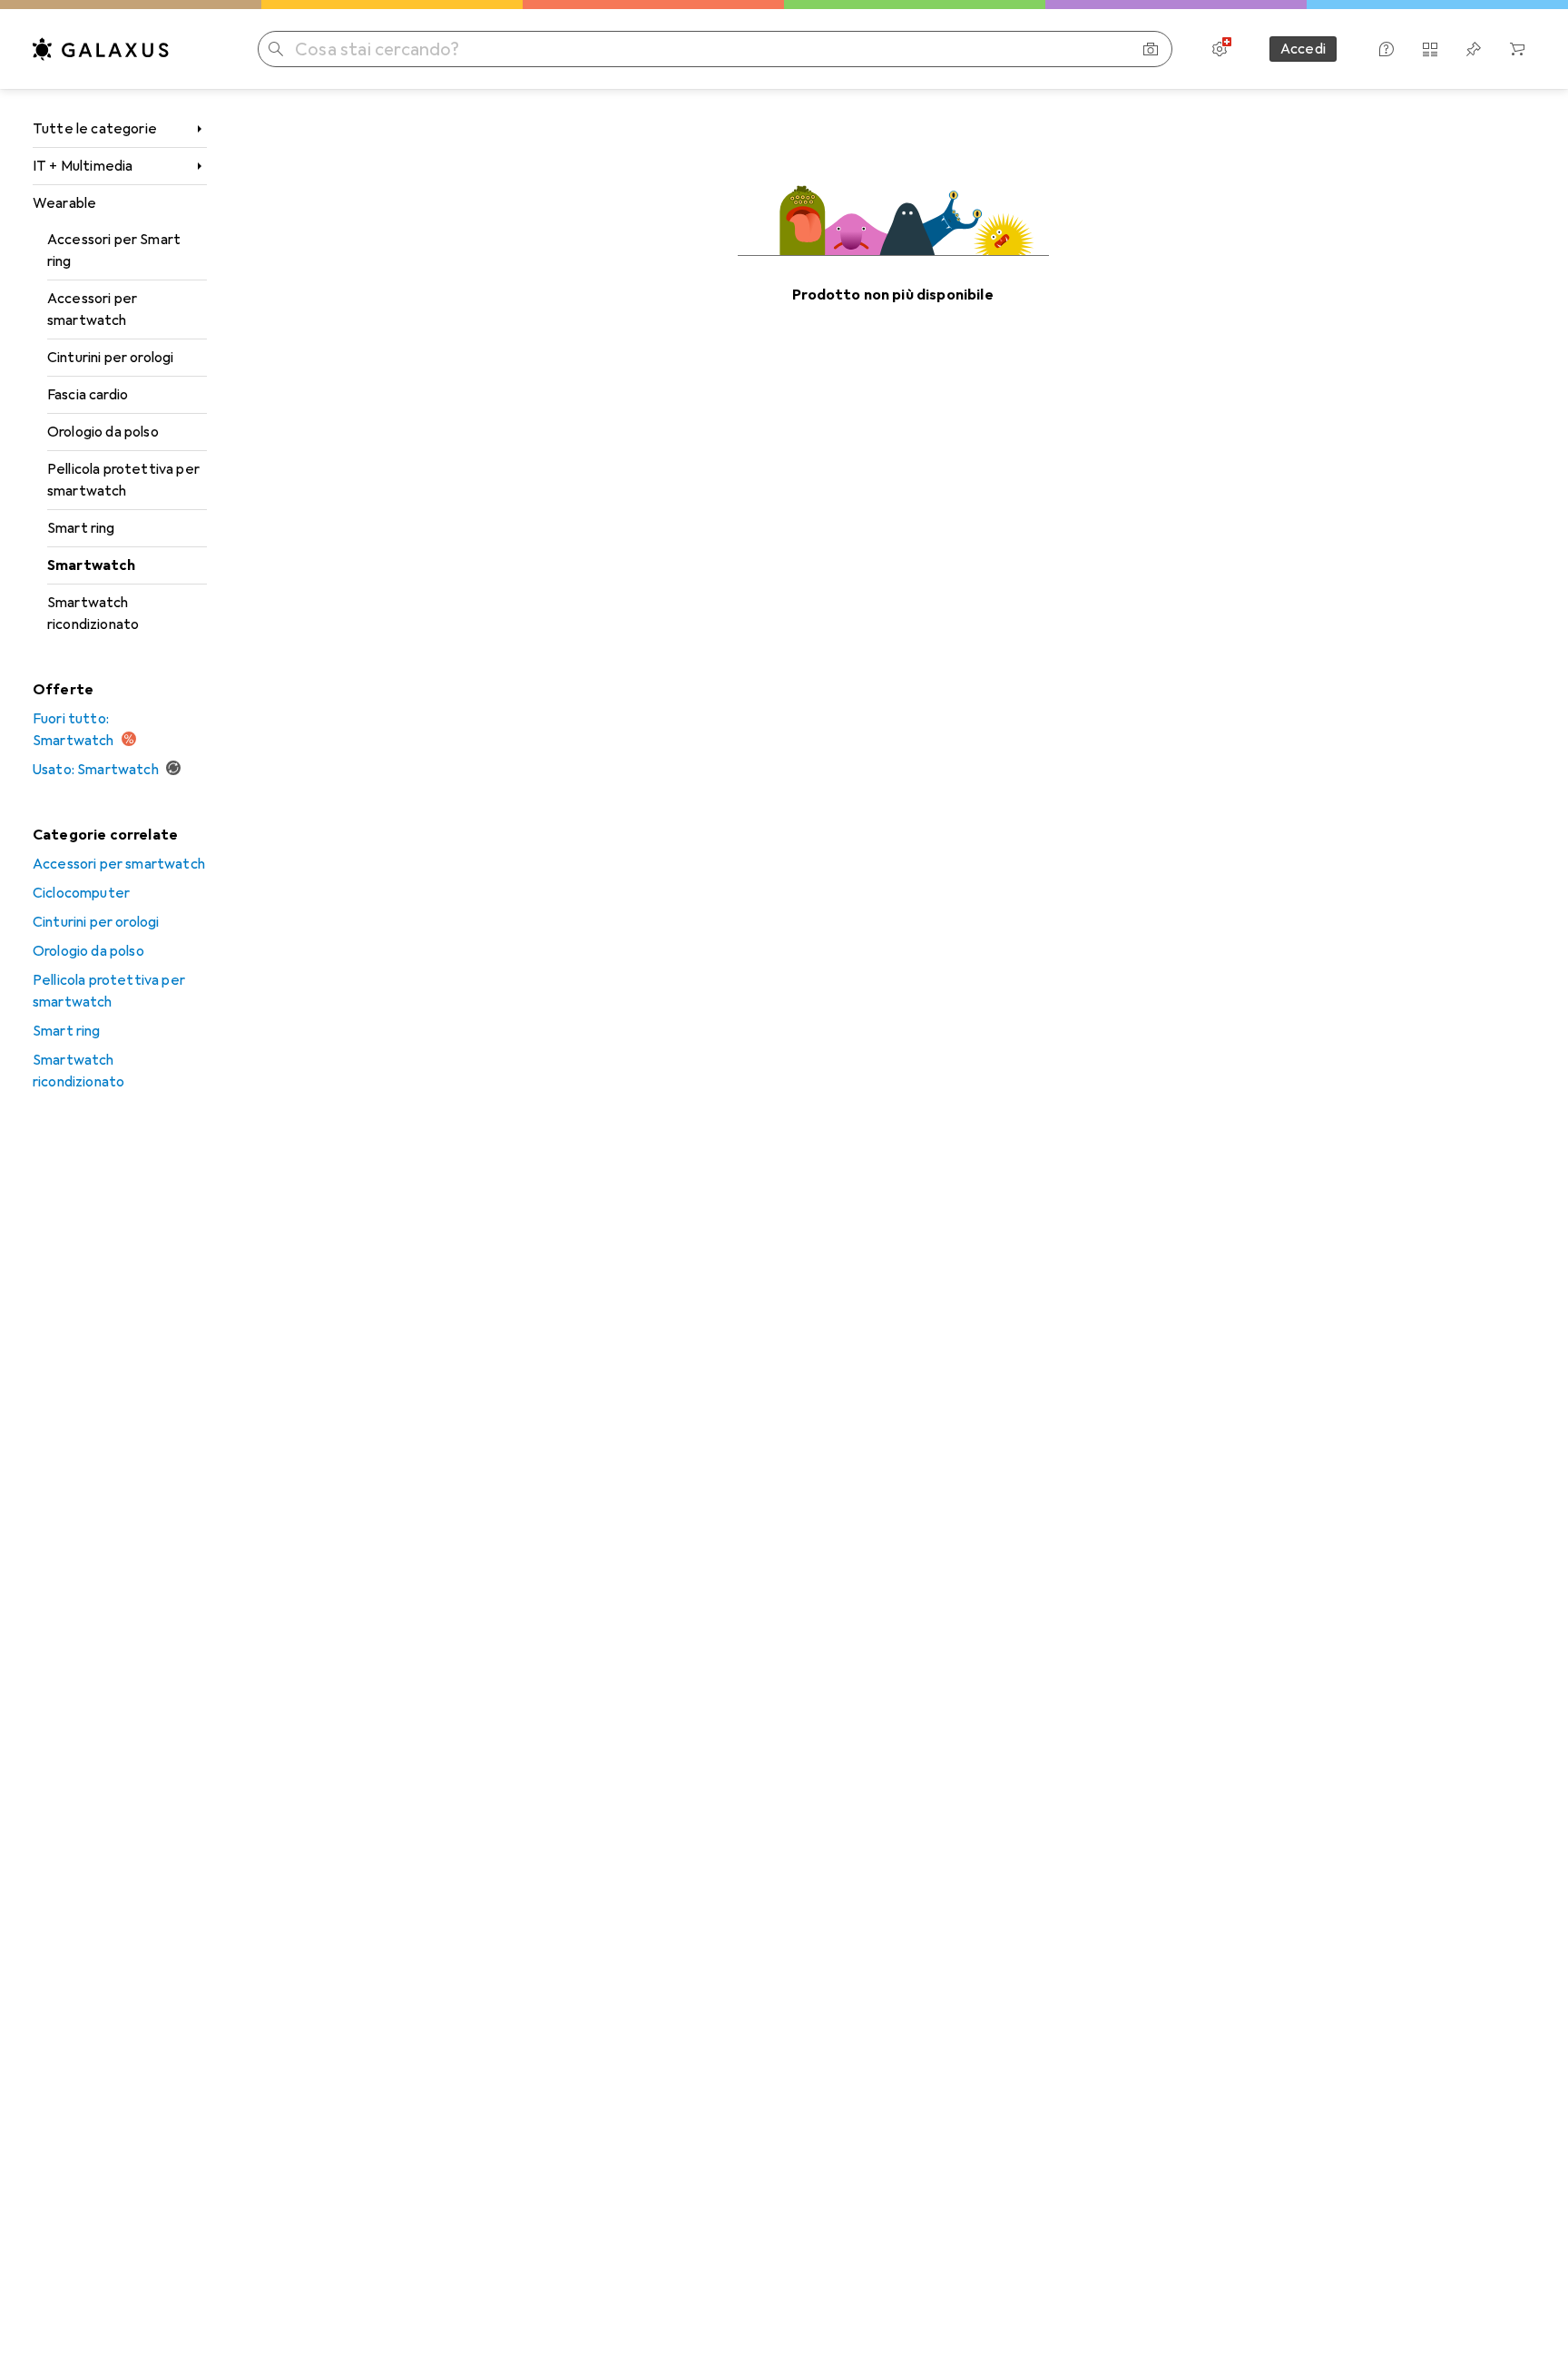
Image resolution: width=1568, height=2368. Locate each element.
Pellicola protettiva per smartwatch (123, 480)
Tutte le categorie (95, 129)
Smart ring (81, 528)
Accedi (1303, 49)
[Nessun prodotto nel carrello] (1517, 49)
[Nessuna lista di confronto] (1430, 49)
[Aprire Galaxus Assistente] (1387, 49)
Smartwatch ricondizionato (93, 614)
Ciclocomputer (81, 893)
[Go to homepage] (101, 49)
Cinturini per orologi (110, 358)
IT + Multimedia (83, 166)
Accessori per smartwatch (92, 310)
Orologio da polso (103, 432)
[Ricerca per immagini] (1151, 49)
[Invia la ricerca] (276, 49)
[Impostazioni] (1220, 49)
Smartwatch (92, 565)
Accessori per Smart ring (114, 251)
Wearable (64, 203)
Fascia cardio (88, 395)
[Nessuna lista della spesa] (1474, 49)
